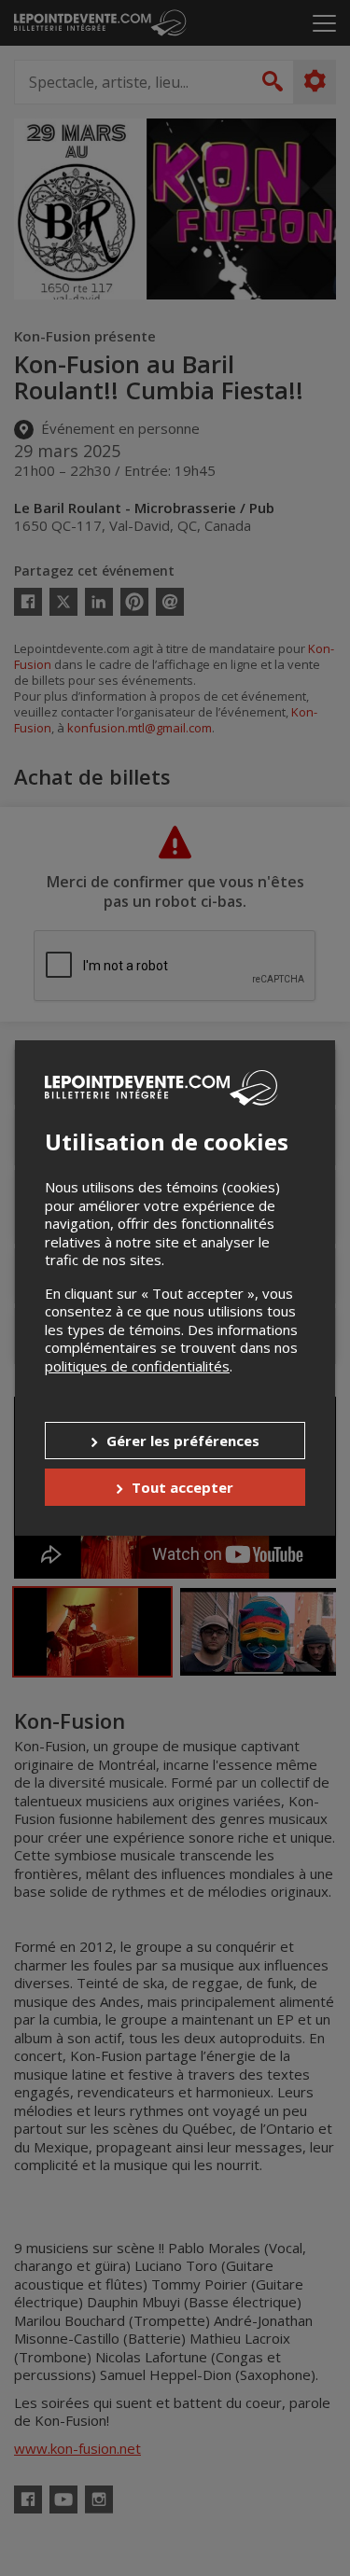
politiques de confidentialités (137, 1366)
